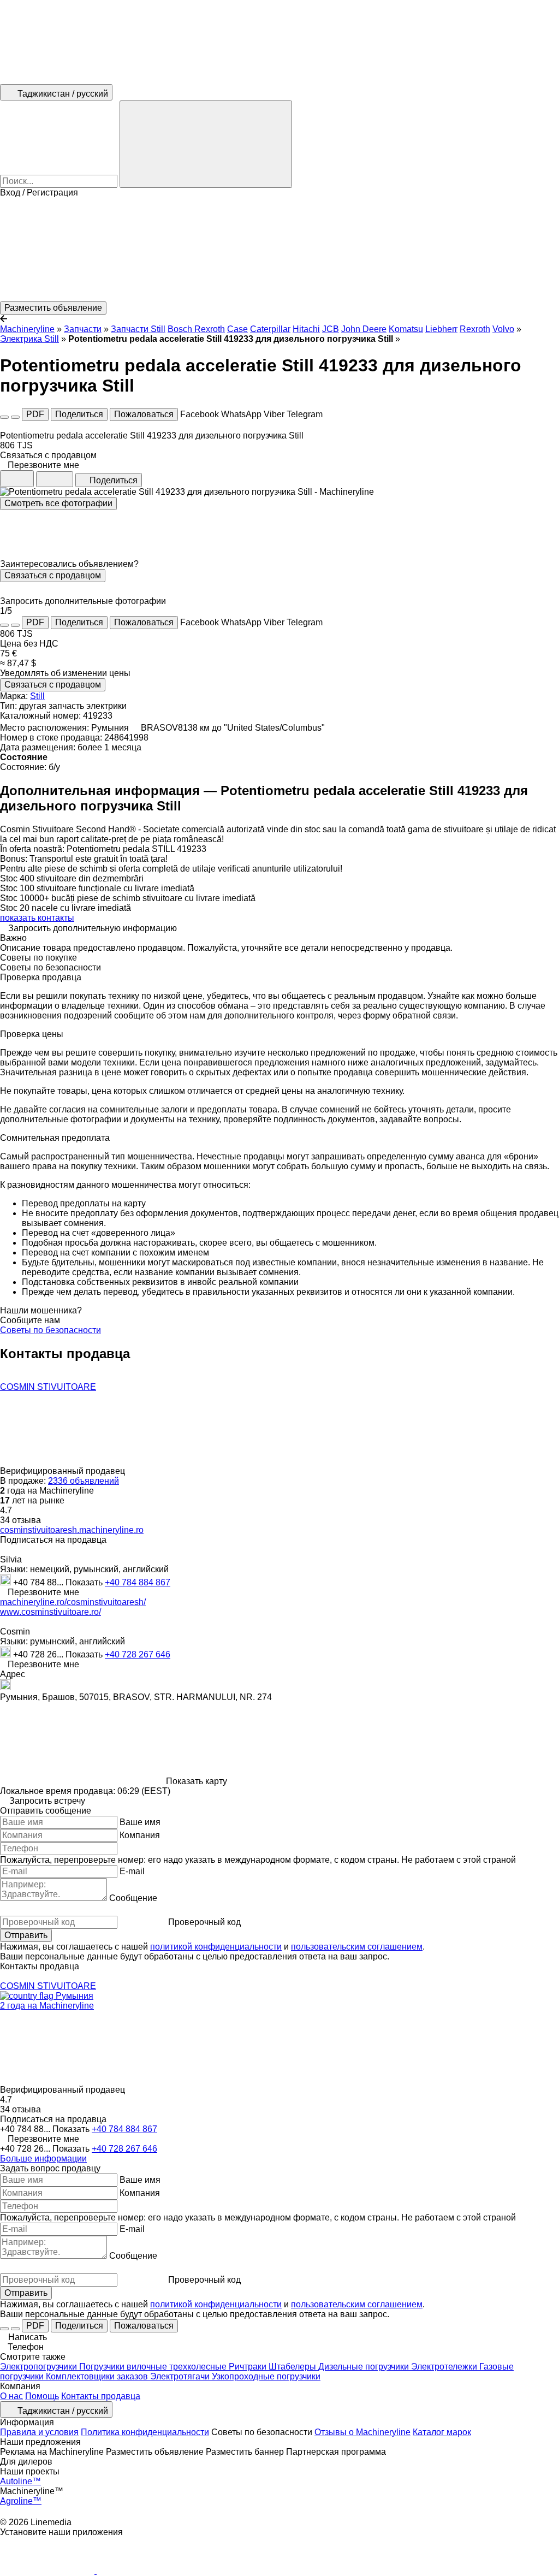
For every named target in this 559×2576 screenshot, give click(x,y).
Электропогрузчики (40, 2367)
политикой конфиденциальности (216, 1947)
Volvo (503, 329)
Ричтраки (249, 2367)
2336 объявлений (84, 1481)
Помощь (42, 2396)
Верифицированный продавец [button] (64, 1471)
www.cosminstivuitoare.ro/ (50, 1612)
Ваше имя (140, 1822)
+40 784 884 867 (138, 1582)
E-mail (132, 1871)
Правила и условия (39, 2432)
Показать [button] (85, 1582)
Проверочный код (204, 1922)
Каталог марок (442, 2432)
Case (237, 329)
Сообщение (133, 1898)
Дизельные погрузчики (365, 2367)
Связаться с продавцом (53, 575)
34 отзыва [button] (20, 1520)
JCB (331, 329)
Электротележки (445, 2367)
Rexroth (475, 329)
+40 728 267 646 (138, 1654)
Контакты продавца (101, 2396)
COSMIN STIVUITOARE (48, 1387)
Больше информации (43, 2158)
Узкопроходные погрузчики (266, 2376)
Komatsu (406, 329)
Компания (140, 1835)
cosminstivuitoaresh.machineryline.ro (72, 1530)
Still (37, 696)
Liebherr (441, 329)
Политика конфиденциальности (145, 2432)
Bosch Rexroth (196, 329)
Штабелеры (293, 2367)
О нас (11, 2396)
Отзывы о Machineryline (362, 2432)
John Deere (364, 329)
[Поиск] (206, 144)
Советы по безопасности (50, 1330)
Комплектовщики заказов (98, 2376)
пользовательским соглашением (357, 1947)
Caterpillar (270, 329)
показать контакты (37, 918)
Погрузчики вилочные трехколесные (154, 2367)
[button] (279, 250)
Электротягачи (181, 2376)
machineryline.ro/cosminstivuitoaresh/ (73, 1602)
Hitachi (306, 329)
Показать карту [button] (197, 1781)
